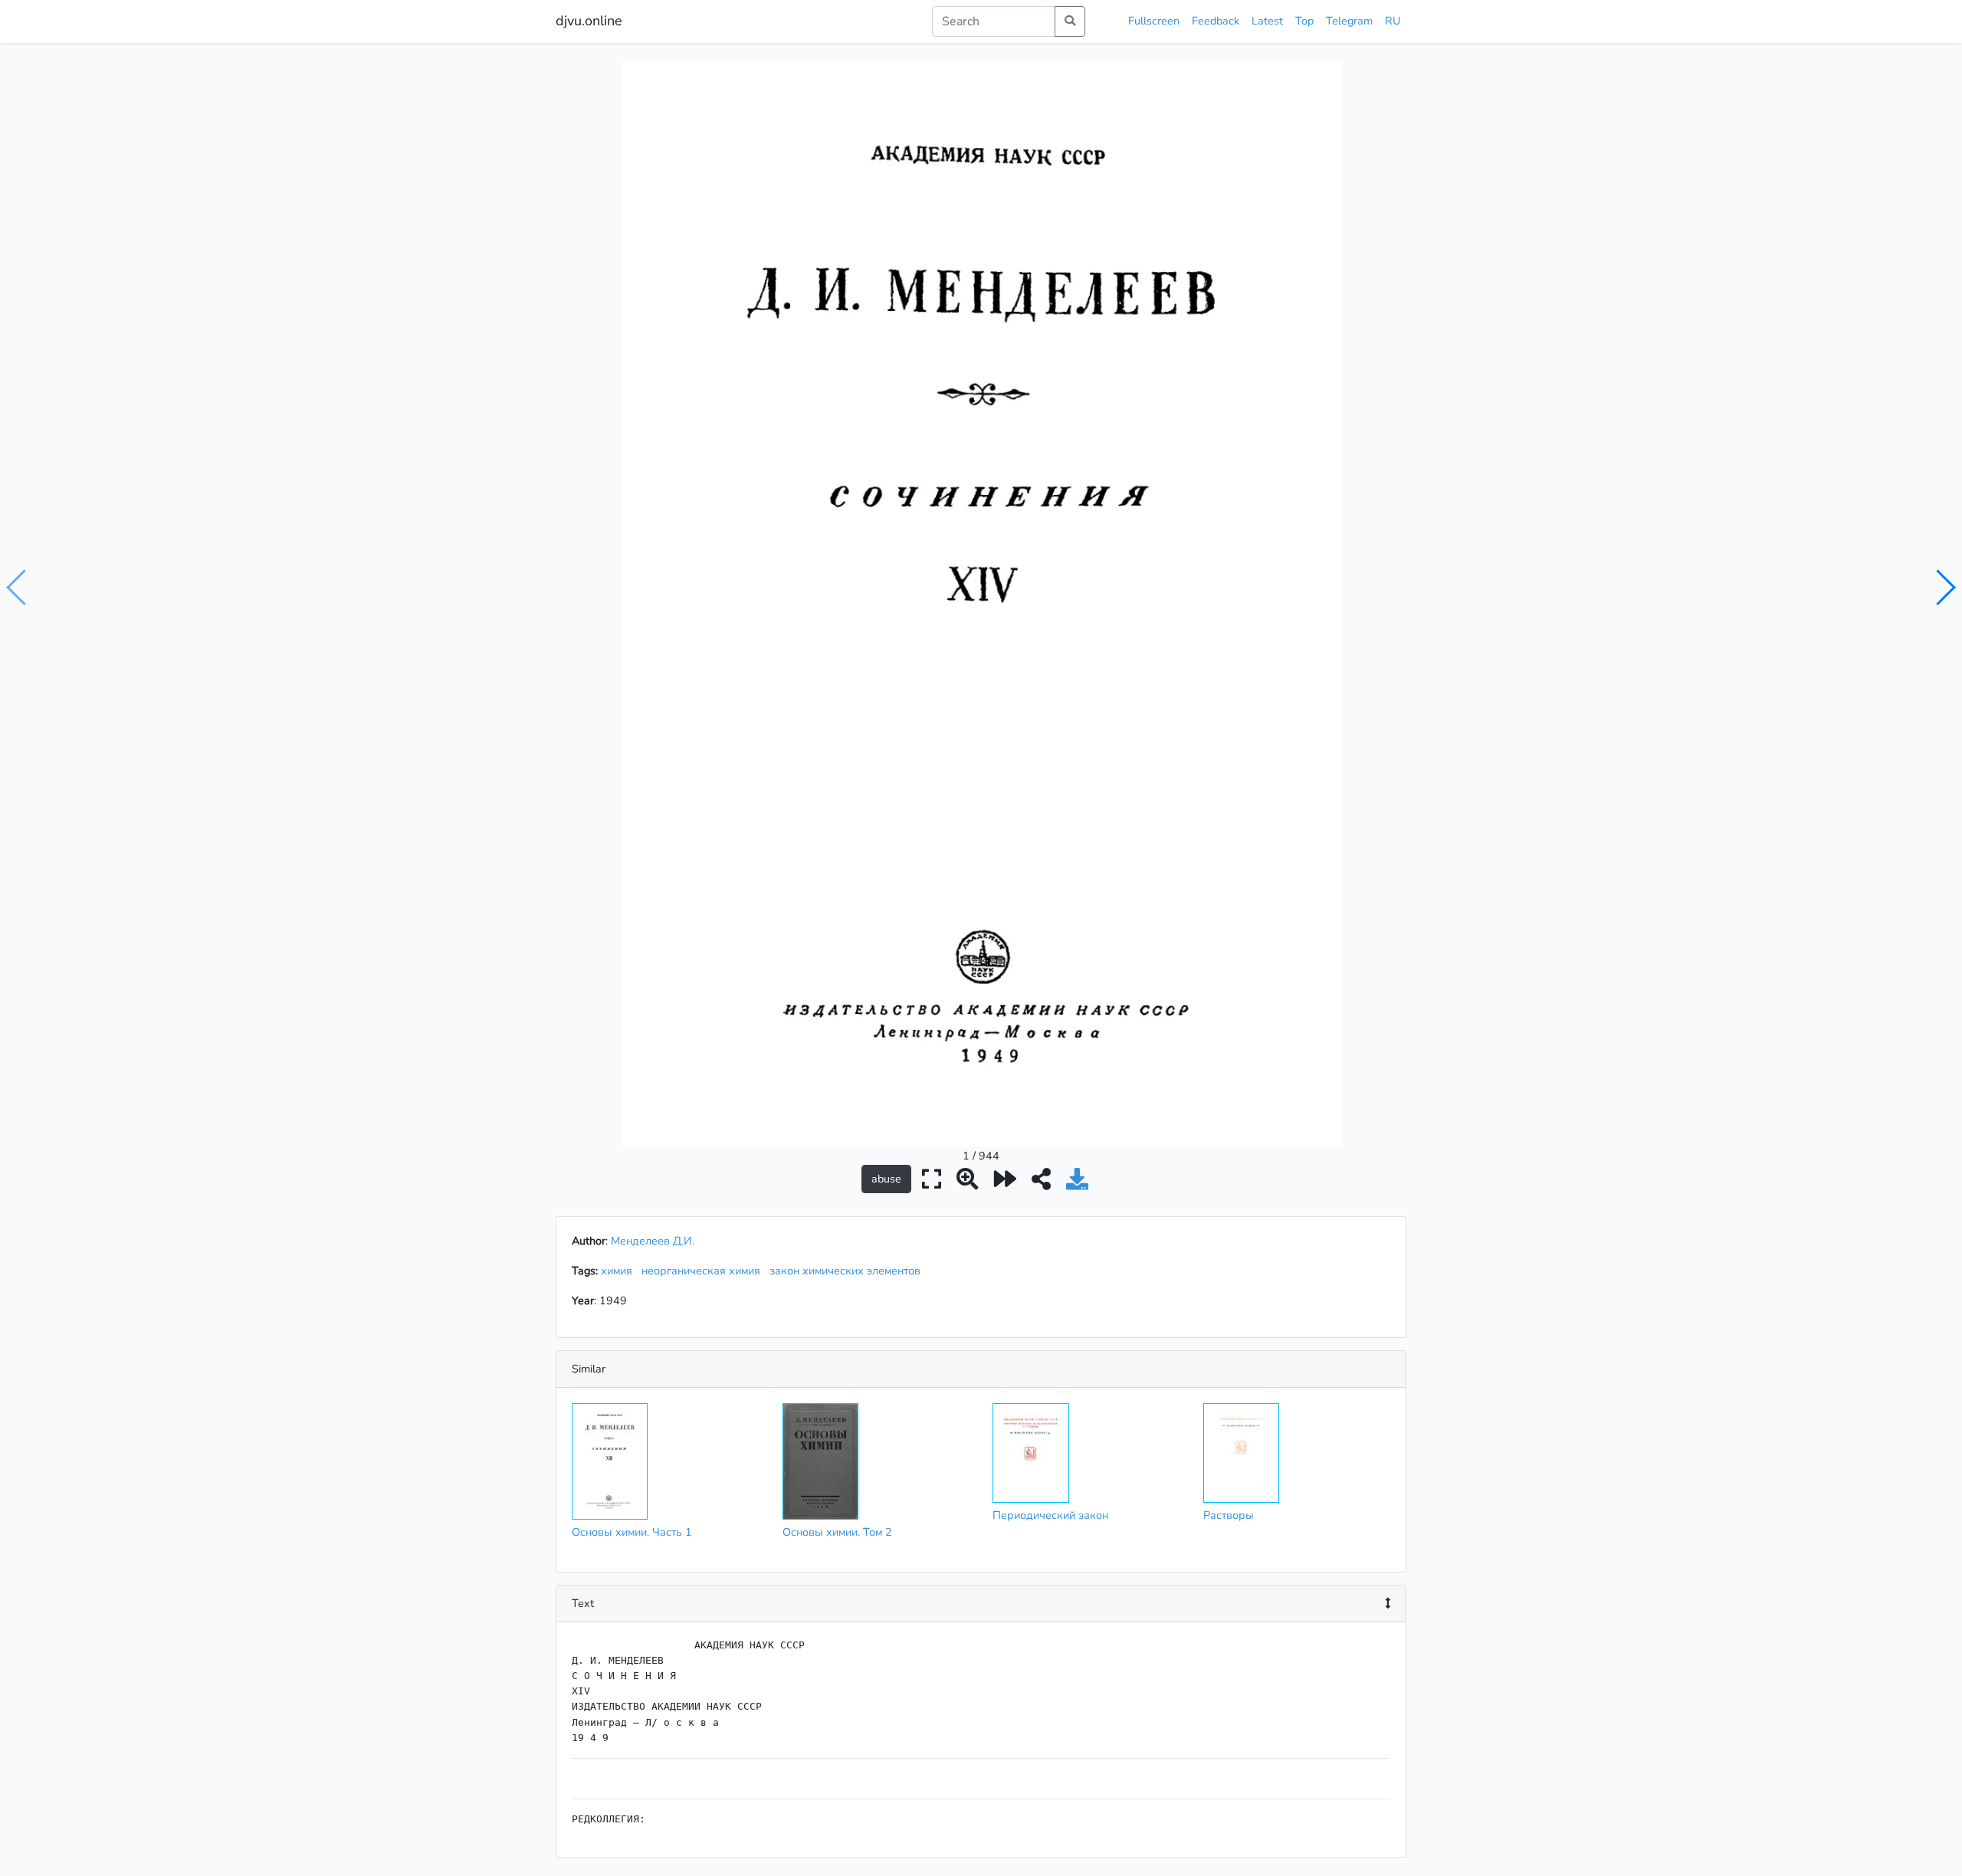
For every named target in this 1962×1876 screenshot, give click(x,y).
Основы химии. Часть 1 (632, 1532)
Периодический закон (1050, 1515)
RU (1393, 21)
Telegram (1349, 21)
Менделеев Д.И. (653, 1241)
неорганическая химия (704, 1271)
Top (1304, 21)
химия (620, 1271)
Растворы (1229, 1515)
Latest (1267, 21)
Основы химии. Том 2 (837, 1532)
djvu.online (589, 21)
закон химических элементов (848, 1271)
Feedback (1216, 21)
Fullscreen (1154, 21)
